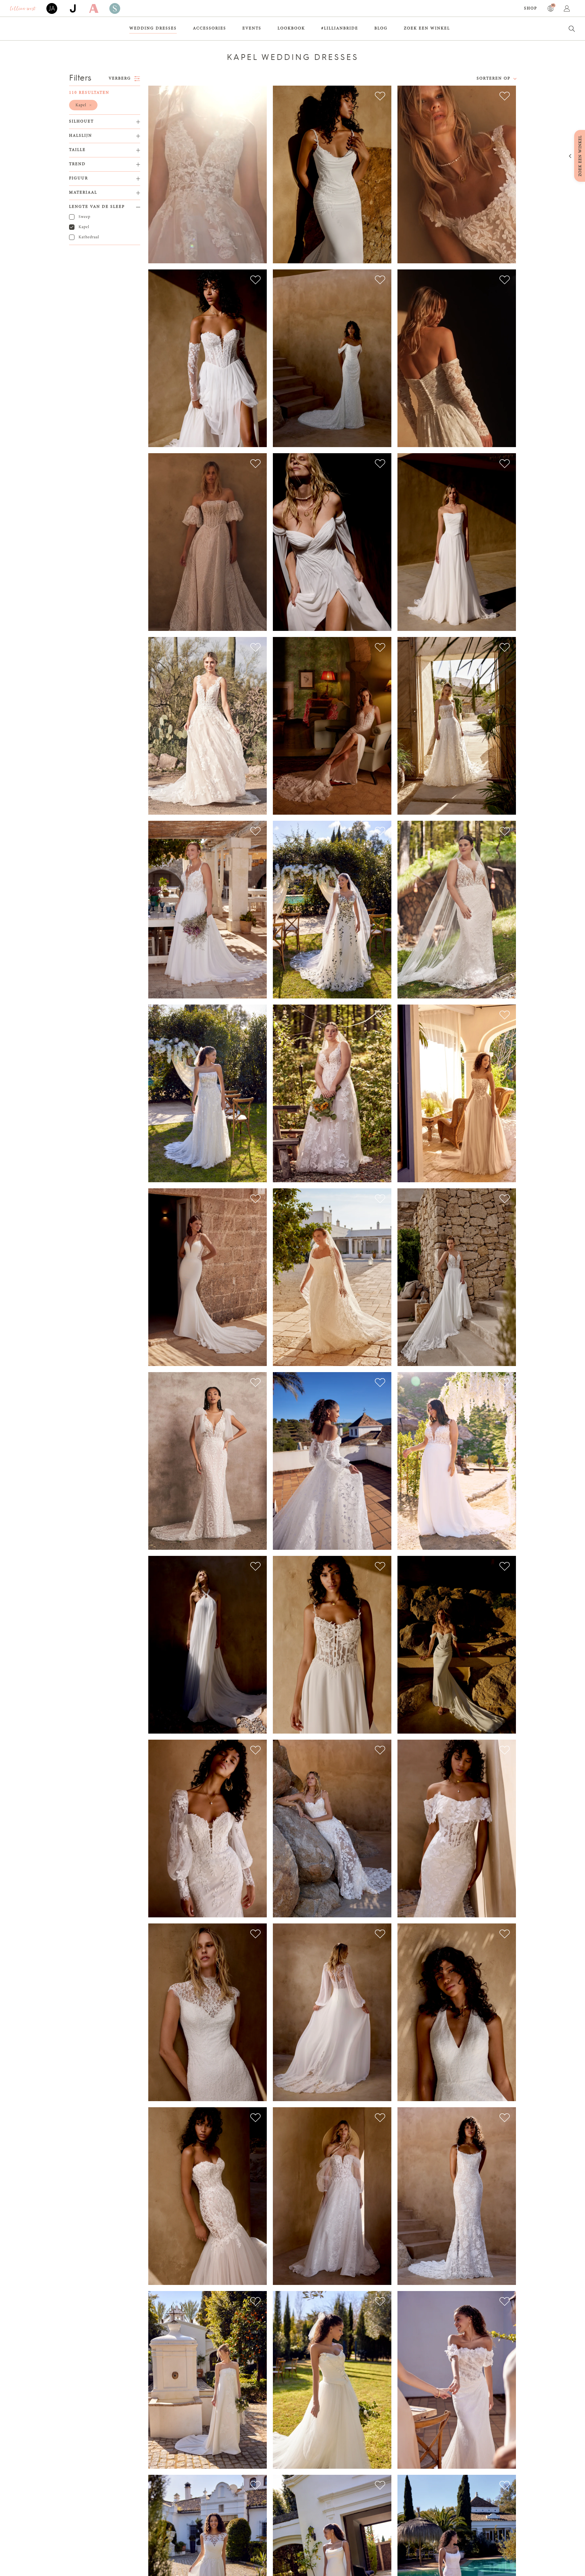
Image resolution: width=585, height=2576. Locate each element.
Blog (381, 28)
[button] (83, 105)
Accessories (210, 28)
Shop (531, 8)
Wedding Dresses (153, 28)
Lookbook (291, 28)
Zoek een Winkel (427, 28)
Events (252, 28)
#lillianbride (340, 28)
